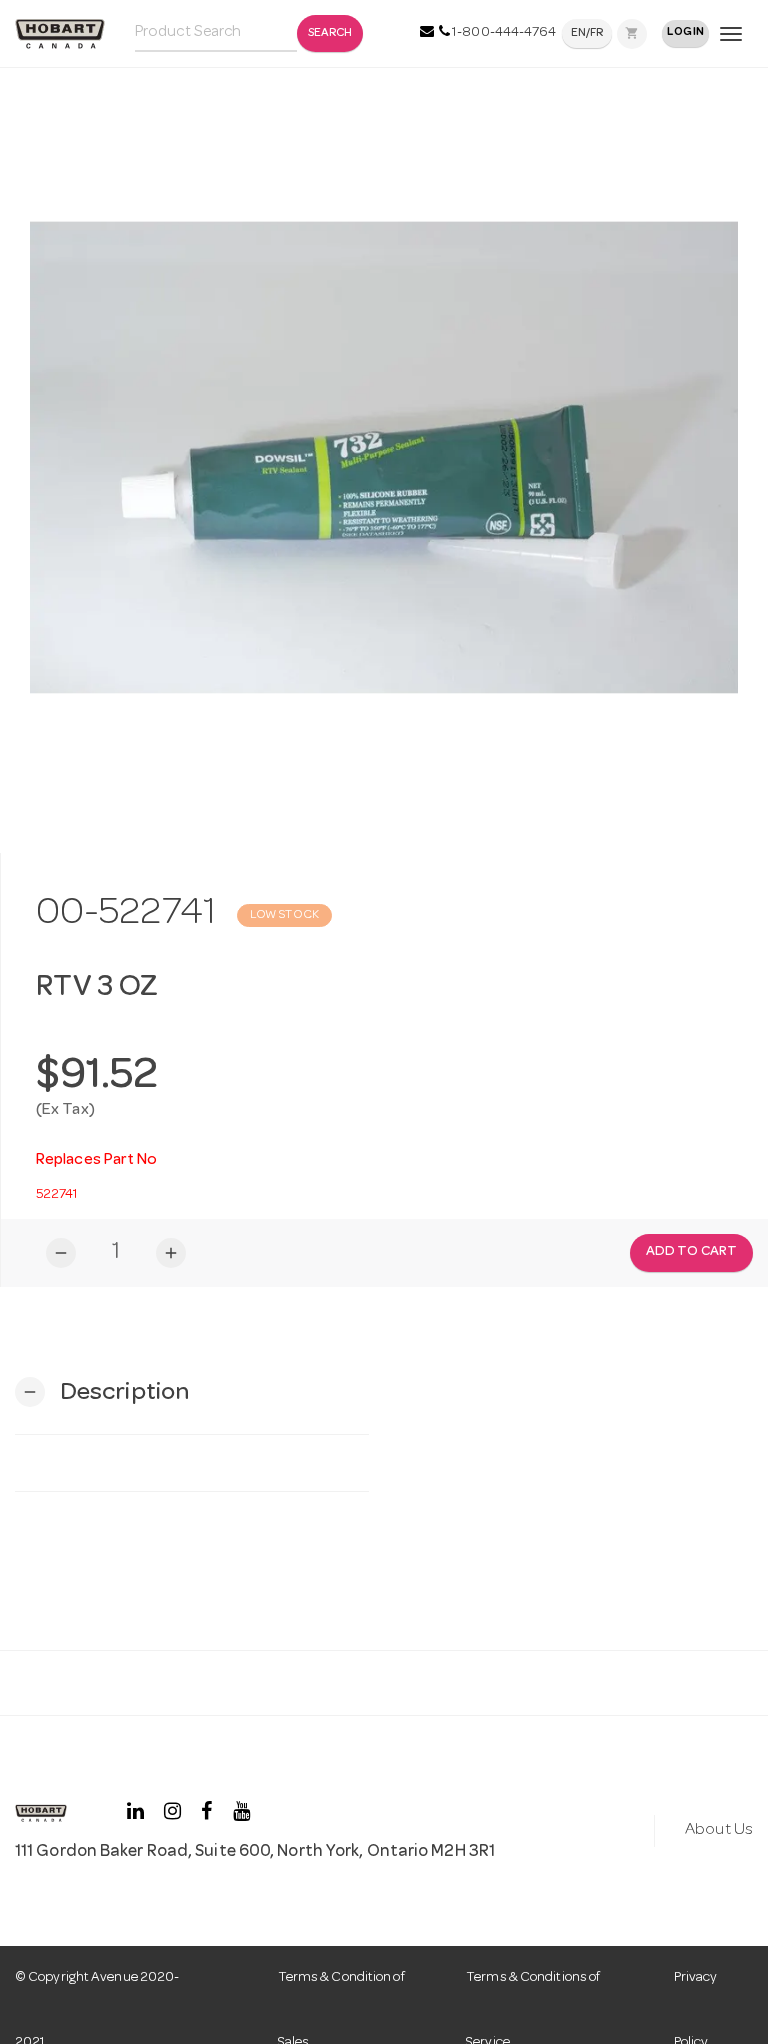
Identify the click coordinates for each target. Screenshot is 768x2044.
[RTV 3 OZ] (384, 457)
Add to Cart (691, 1252)
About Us (719, 1830)
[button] (102, 1392)
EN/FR (587, 34)
